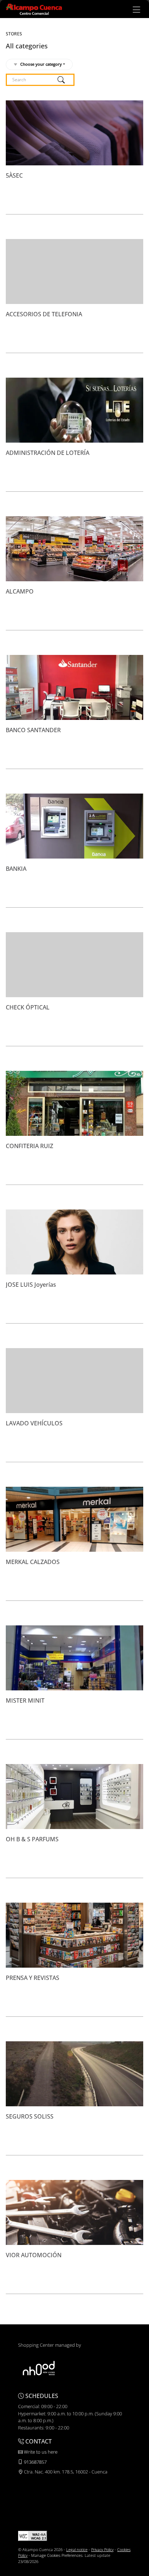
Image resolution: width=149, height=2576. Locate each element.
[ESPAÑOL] (34, 9)
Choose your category (41, 64)
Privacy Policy (102, 2549)
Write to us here (40, 2452)
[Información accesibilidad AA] (33, 2535)
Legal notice (77, 2549)
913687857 (35, 2462)
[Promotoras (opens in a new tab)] (39, 2368)
